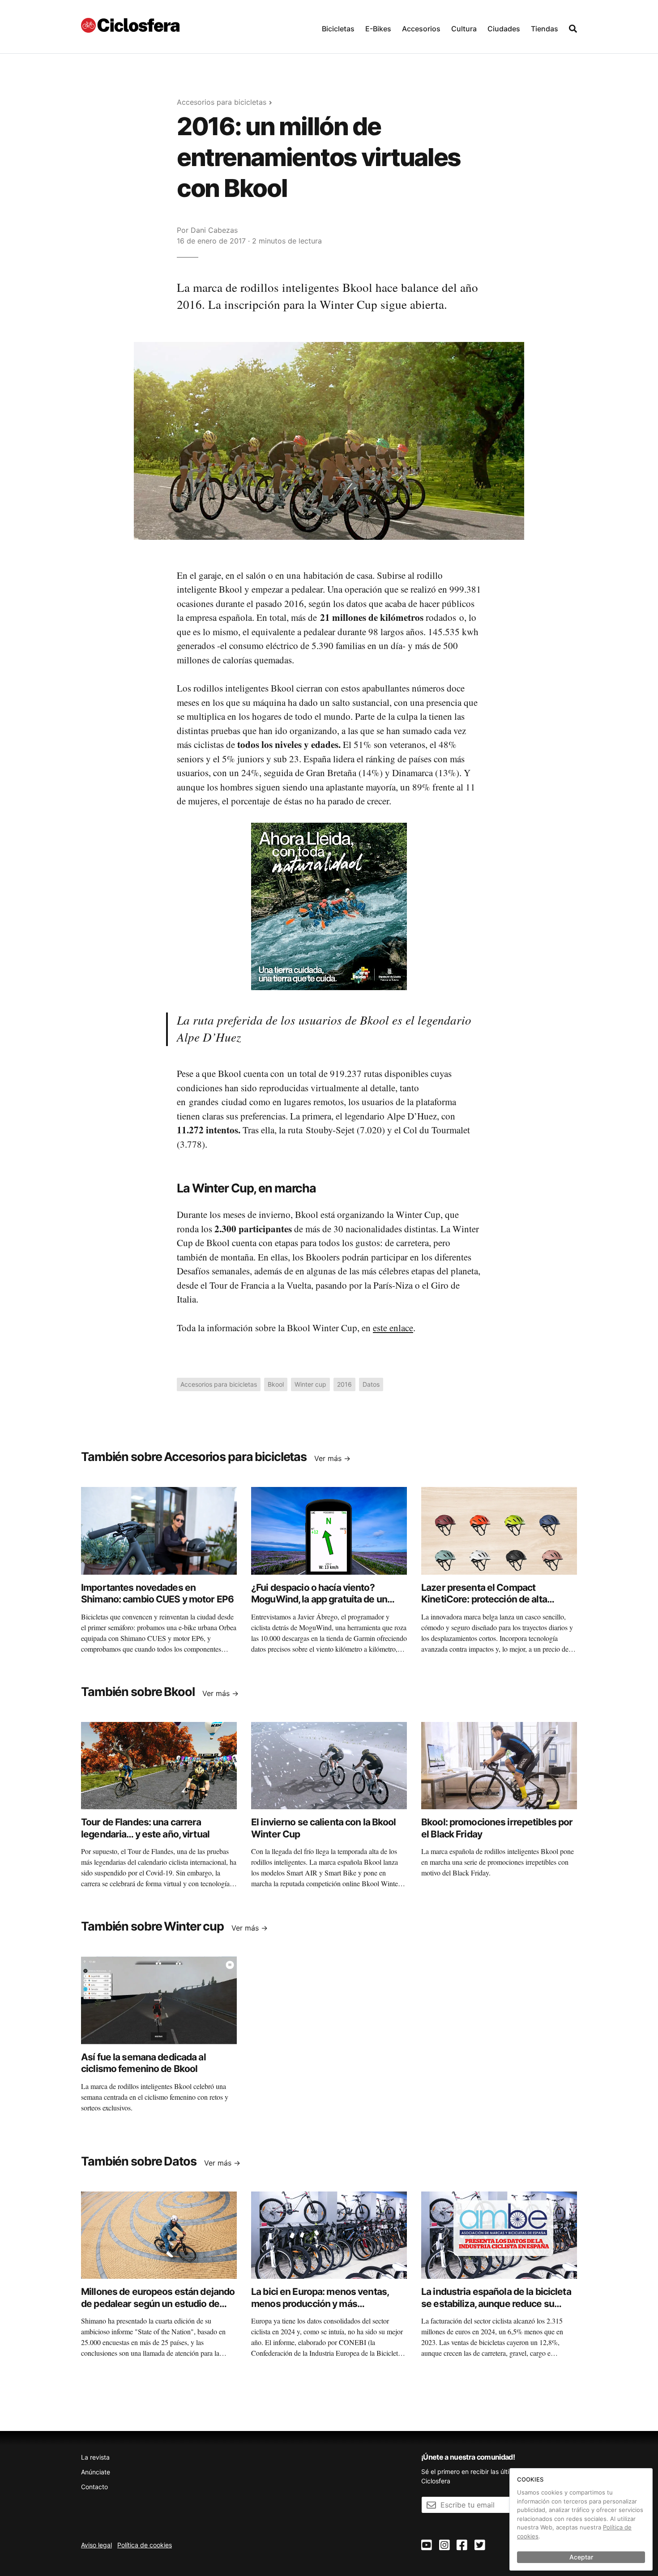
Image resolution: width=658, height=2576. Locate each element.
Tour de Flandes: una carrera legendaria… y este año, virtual (145, 1828)
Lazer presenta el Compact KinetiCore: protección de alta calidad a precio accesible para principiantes (486, 1605)
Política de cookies (145, 2545)
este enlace (393, 1328)
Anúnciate (96, 2472)
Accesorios (421, 29)
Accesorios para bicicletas (222, 102)
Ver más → (332, 1458)
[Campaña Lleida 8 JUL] (329, 906)
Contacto (94, 2487)
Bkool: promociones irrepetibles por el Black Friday (497, 1828)
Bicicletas (338, 29)
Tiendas (545, 29)
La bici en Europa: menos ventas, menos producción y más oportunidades (320, 2303)
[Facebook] (462, 2545)
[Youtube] (427, 2545)
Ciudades (504, 29)
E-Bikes (378, 29)
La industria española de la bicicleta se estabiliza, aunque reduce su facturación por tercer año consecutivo (496, 2309)
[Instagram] (444, 2545)
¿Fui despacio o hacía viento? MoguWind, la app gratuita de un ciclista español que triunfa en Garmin (319, 1605)
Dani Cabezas (214, 230)
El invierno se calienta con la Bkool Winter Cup (324, 1828)
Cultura (464, 29)
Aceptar (581, 2557)
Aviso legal (96, 2545)
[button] (338, 27)
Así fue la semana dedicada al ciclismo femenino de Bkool (143, 2063)
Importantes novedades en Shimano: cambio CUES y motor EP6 (157, 1593)
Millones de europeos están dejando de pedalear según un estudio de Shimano (158, 2303)
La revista (95, 2457)
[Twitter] (480, 2545)
